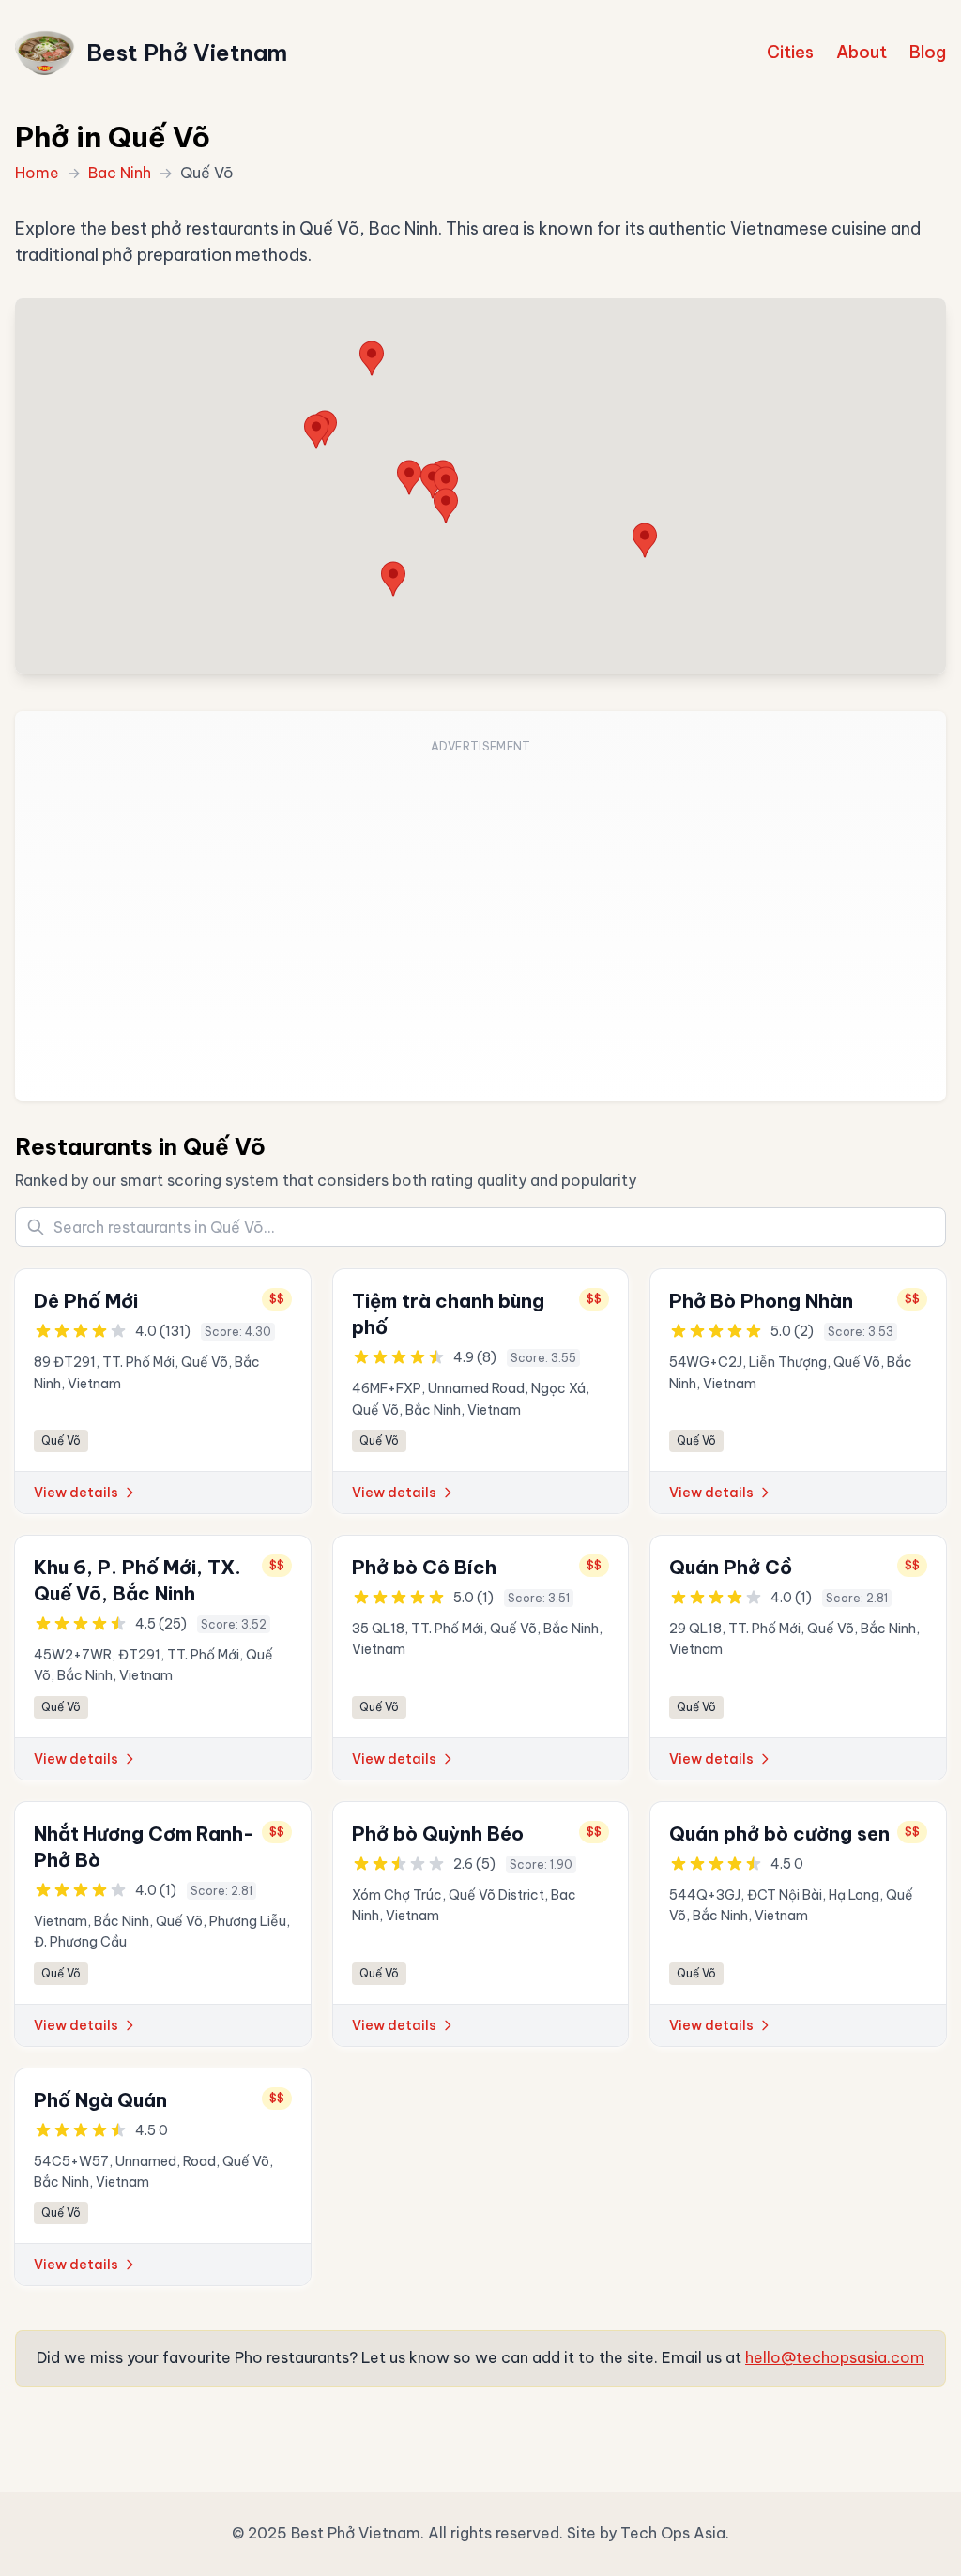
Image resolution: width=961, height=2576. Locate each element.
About (862, 52)
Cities (790, 52)
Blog (928, 52)
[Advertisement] (480, 917)
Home (37, 173)
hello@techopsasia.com (835, 2357)
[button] (645, 540)
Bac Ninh (120, 173)
